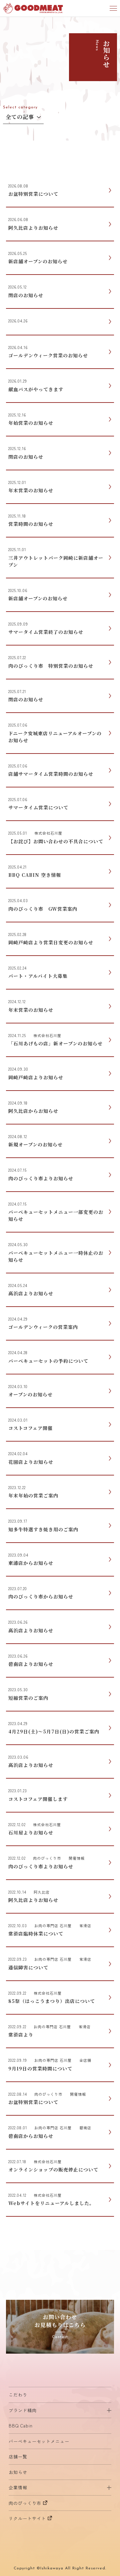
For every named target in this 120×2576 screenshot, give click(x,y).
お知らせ (18, 2472)
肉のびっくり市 (25, 2503)
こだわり (18, 2395)
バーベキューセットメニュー (39, 2441)
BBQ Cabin (21, 2426)
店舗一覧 (18, 2457)
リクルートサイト (27, 2518)
